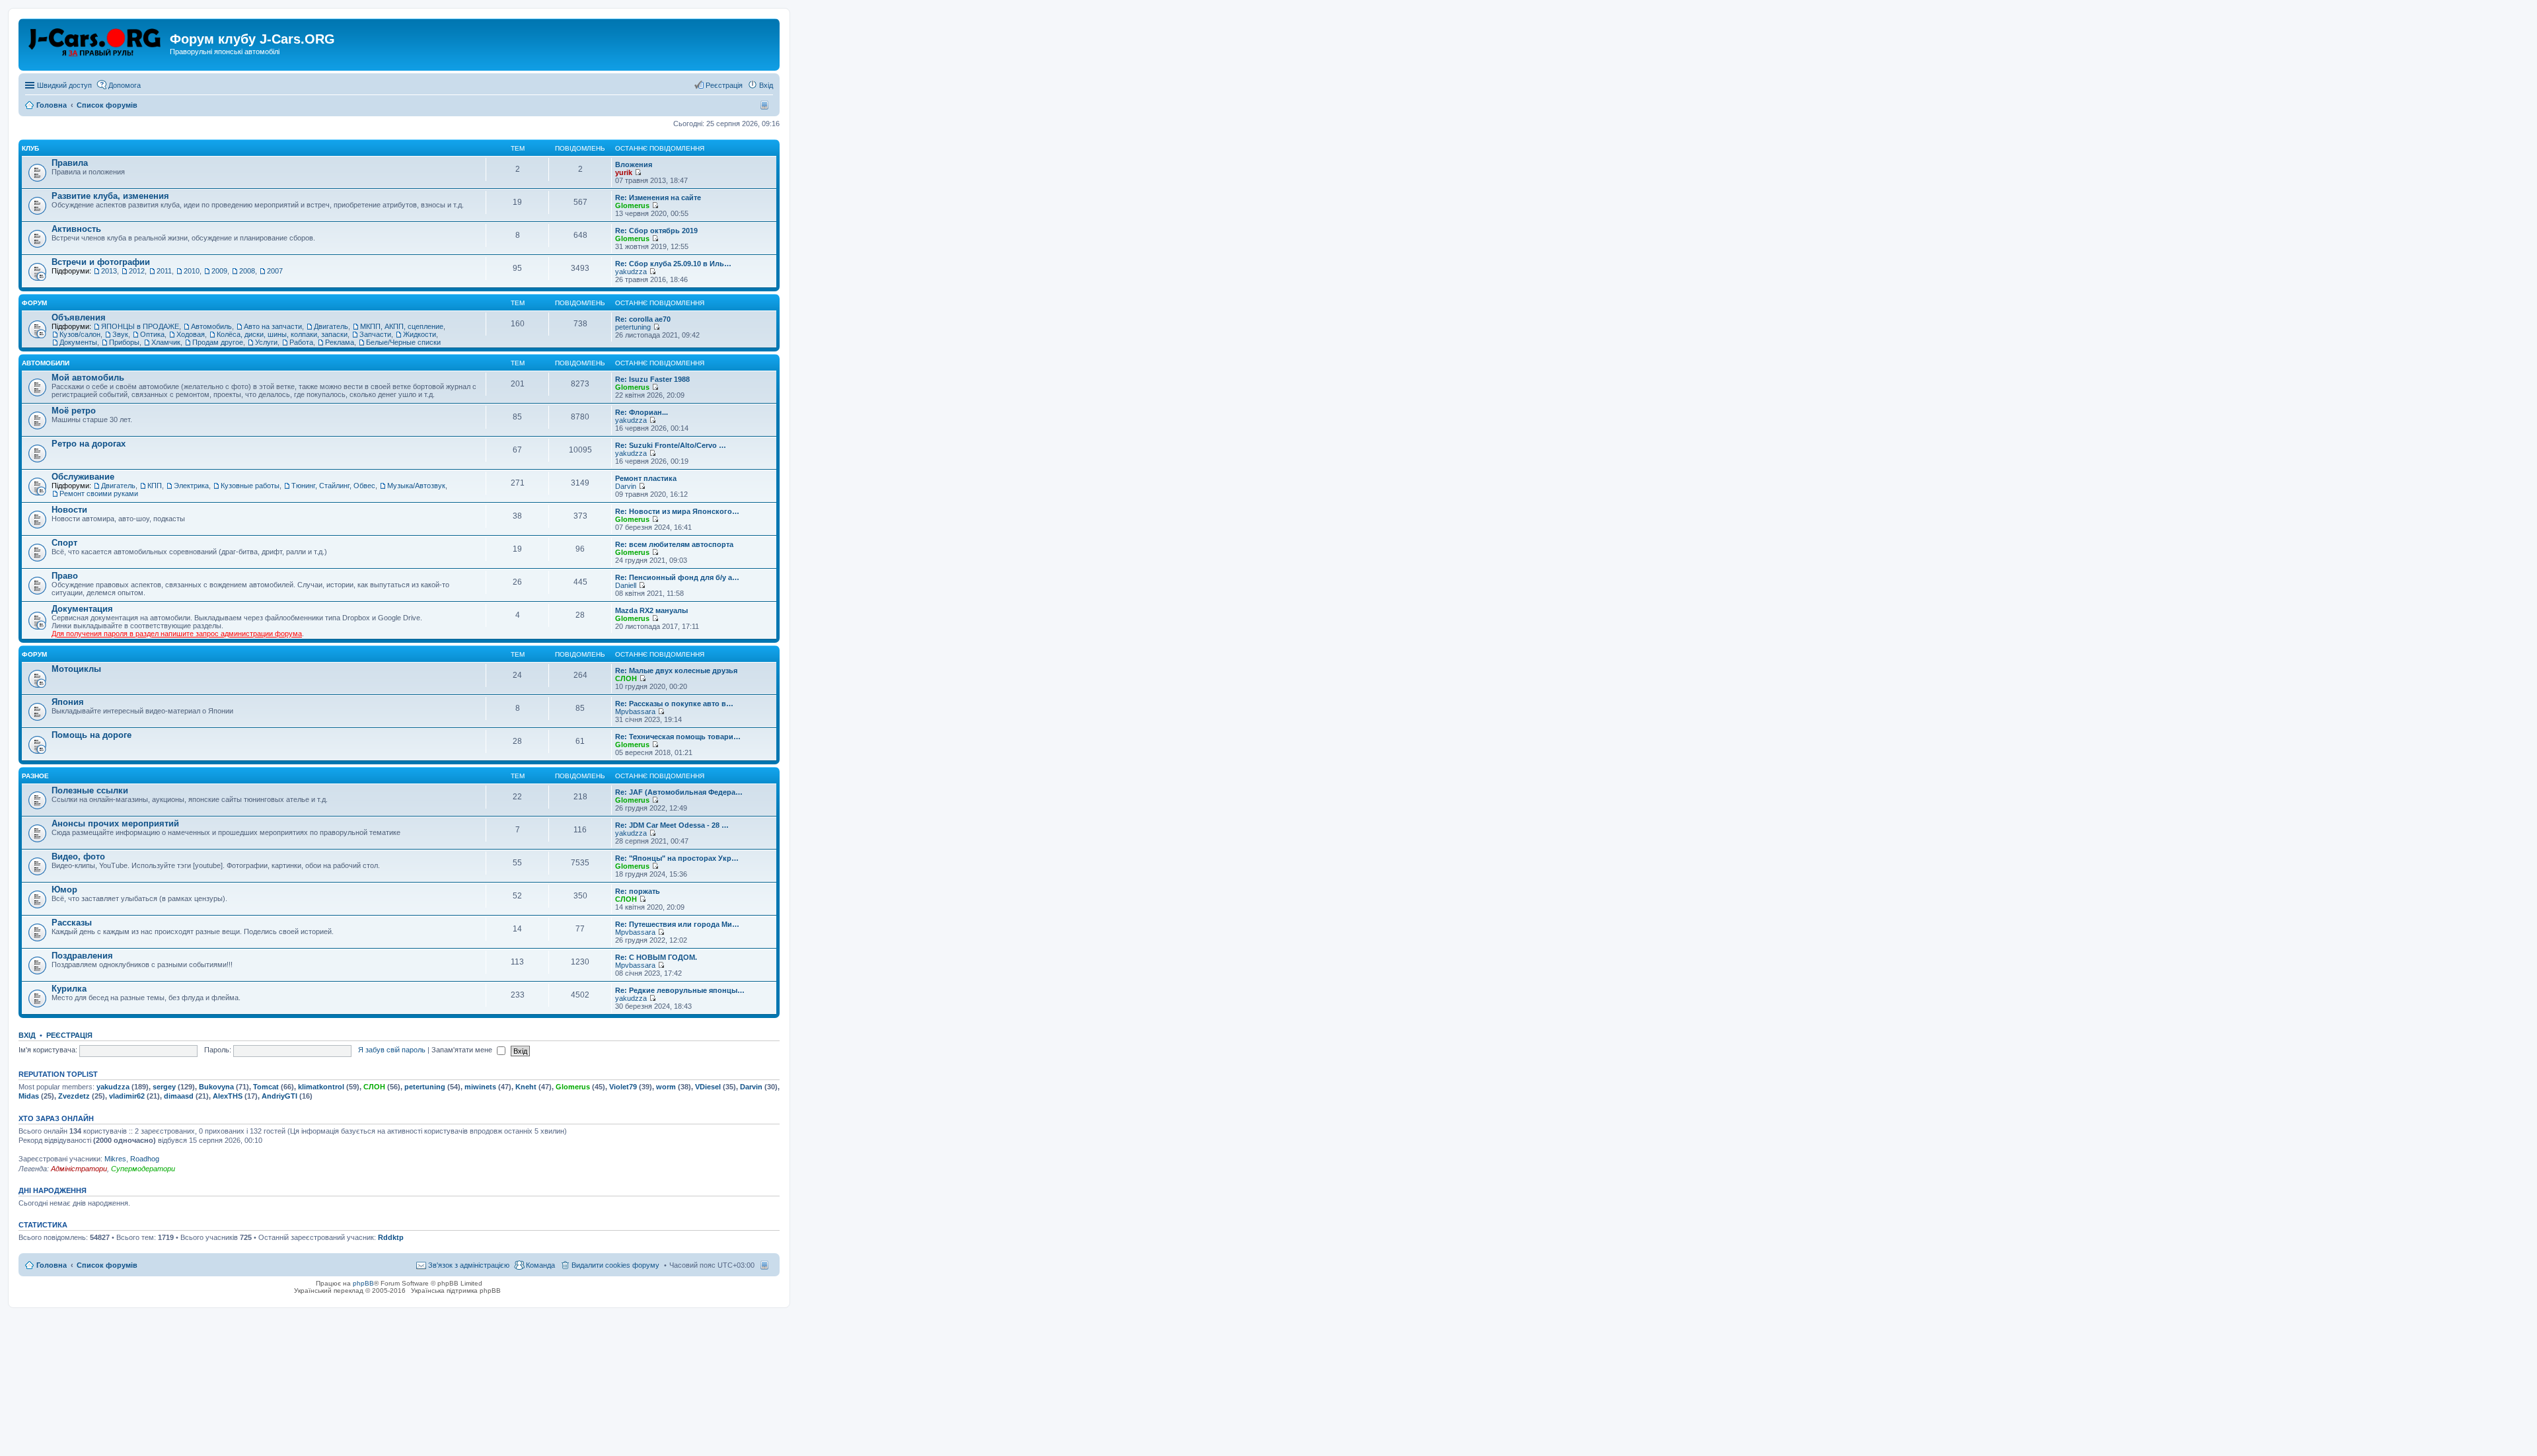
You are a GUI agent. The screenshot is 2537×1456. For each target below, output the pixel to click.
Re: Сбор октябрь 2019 (656, 231)
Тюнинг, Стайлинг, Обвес (333, 486)
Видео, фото (78, 856)
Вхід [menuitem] (766, 85)
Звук (120, 334)
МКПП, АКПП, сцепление (402, 326)
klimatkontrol (321, 1087)
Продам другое (218, 342)
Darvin (626, 486)
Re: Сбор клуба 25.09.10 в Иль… (673, 264)
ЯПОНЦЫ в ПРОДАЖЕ (140, 326)
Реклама (340, 342)
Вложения (634, 164)
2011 (164, 271)
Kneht (526, 1087)
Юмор (64, 890)
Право (65, 576)
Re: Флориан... (642, 412)
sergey (164, 1087)
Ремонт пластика (646, 478)
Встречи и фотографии (101, 262)
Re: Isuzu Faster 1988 (652, 379)
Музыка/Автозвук (416, 486)
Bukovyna (216, 1087)
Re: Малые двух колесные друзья (676, 671)
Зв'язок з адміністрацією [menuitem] (469, 1265)
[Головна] (96, 43)
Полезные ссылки (90, 790)
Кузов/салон (80, 334)
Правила (70, 163)
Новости (69, 510)
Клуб (30, 148)
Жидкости (420, 334)
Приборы (124, 342)
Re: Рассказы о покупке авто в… (674, 704)
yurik (624, 172)
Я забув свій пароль (392, 1050)
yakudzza (631, 272)
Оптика (152, 334)
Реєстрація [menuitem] (724, 85)
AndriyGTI (279, 1096)
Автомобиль (211, 326)
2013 (109, 271)
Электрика (191, 486)
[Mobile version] (766, 105)
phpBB (363, 1283)
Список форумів (107, 1265)
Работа (301, 342)
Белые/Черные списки (403, 342)
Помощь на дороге (92, 735)
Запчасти (375, 334)
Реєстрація (69, 1035)
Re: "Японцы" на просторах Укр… (677, 858)
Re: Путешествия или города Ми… (677, 924)
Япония (68, 702)
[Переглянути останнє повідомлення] (638, 172)
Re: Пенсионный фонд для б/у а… (677, 577)
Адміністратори (79, 1169)
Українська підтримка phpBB (456, 1291)
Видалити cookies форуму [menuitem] (615, 1265)
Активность (76, 229)
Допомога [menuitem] (125, 85)
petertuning (633, 327)
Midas (29, 1096)
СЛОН (626, 678)
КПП (155, 486)
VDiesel (708, 1087)
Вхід (27, 1035)
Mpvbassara (635, 711)
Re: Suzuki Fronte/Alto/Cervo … (671, 445)
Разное (35, 776)
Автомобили (46, 363)
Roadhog (145, 1159)
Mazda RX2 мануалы (651, 610)
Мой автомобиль (88, 378)
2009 (219, 271)
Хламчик (166, 342)
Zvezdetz (74, 1096)
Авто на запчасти (273, 326)
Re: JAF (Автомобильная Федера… (679, 792)
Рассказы (72, 923)
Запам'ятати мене (463, 1050)
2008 (247, 271)
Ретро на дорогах (89, 444)
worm (666, 1087)
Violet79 (623, 1087)
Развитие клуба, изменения (110, 196)
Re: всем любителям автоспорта (674, 544)
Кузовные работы (250, 486)
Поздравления (82, 956)
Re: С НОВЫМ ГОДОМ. (656, 957)
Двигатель (331, 326)
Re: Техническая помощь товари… (678, 737)
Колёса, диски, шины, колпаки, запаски (282, 334)
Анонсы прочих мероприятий (115, 823)
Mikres (115, 1159)
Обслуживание (83, 477)
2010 (192, 271)
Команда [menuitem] (540, 1265)
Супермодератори (143, 1169)
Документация (82, 609)
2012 (137, 271)
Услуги (266, 342)
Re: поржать (638, 891)
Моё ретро (74, 411)
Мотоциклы (76, 669)
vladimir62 (127, 1096)
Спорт (64, 543)
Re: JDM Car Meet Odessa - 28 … (672, 825)
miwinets (480, 1087)
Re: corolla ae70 (643, 319)
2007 (275, 271)
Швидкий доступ (64, 85)
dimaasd (179, 1096)
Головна (52, 1265)
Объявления (79, 317)
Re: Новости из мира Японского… (677, 511)
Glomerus (632, 205)
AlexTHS (228, 1096)
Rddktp (391, 1237)
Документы (78, 342)
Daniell (626, 585)
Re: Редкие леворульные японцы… (680, 990)
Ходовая (191, 334)
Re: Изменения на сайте (658, 198)
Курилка (69, 989)
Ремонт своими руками (99, 493)
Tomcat (266, 1087)
